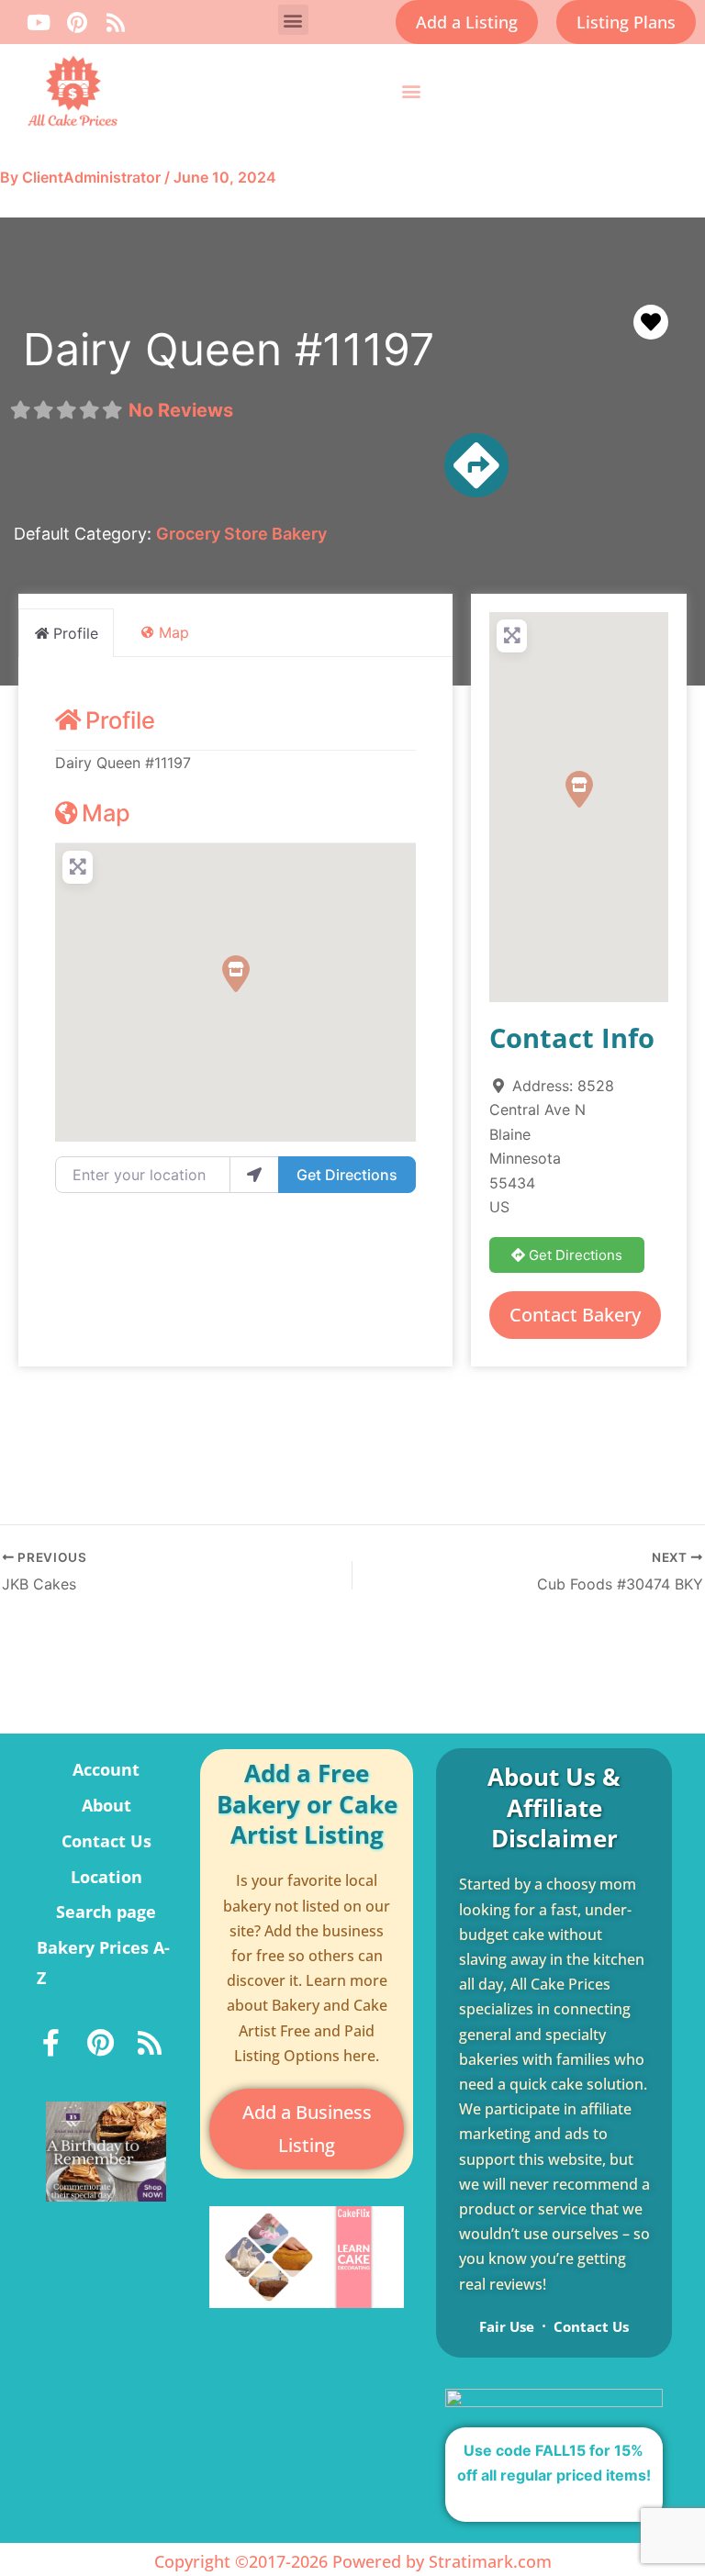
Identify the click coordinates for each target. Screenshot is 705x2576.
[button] (293, 20)
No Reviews (181, 410)
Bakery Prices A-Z (103, 1963)
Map (106, 813)
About (106, 1805)
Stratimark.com (490, 2561)
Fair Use (507, 2326)
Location (106, 1877)
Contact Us (106, 1841)
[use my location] (254, 1175)
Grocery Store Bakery (241, 534)
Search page (106, 1912)
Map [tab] (174, 632)
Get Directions (347, 1175)
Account (106, 1769)
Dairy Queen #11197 (229, 349)
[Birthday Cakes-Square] (106, 2150)
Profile (120, 720)
